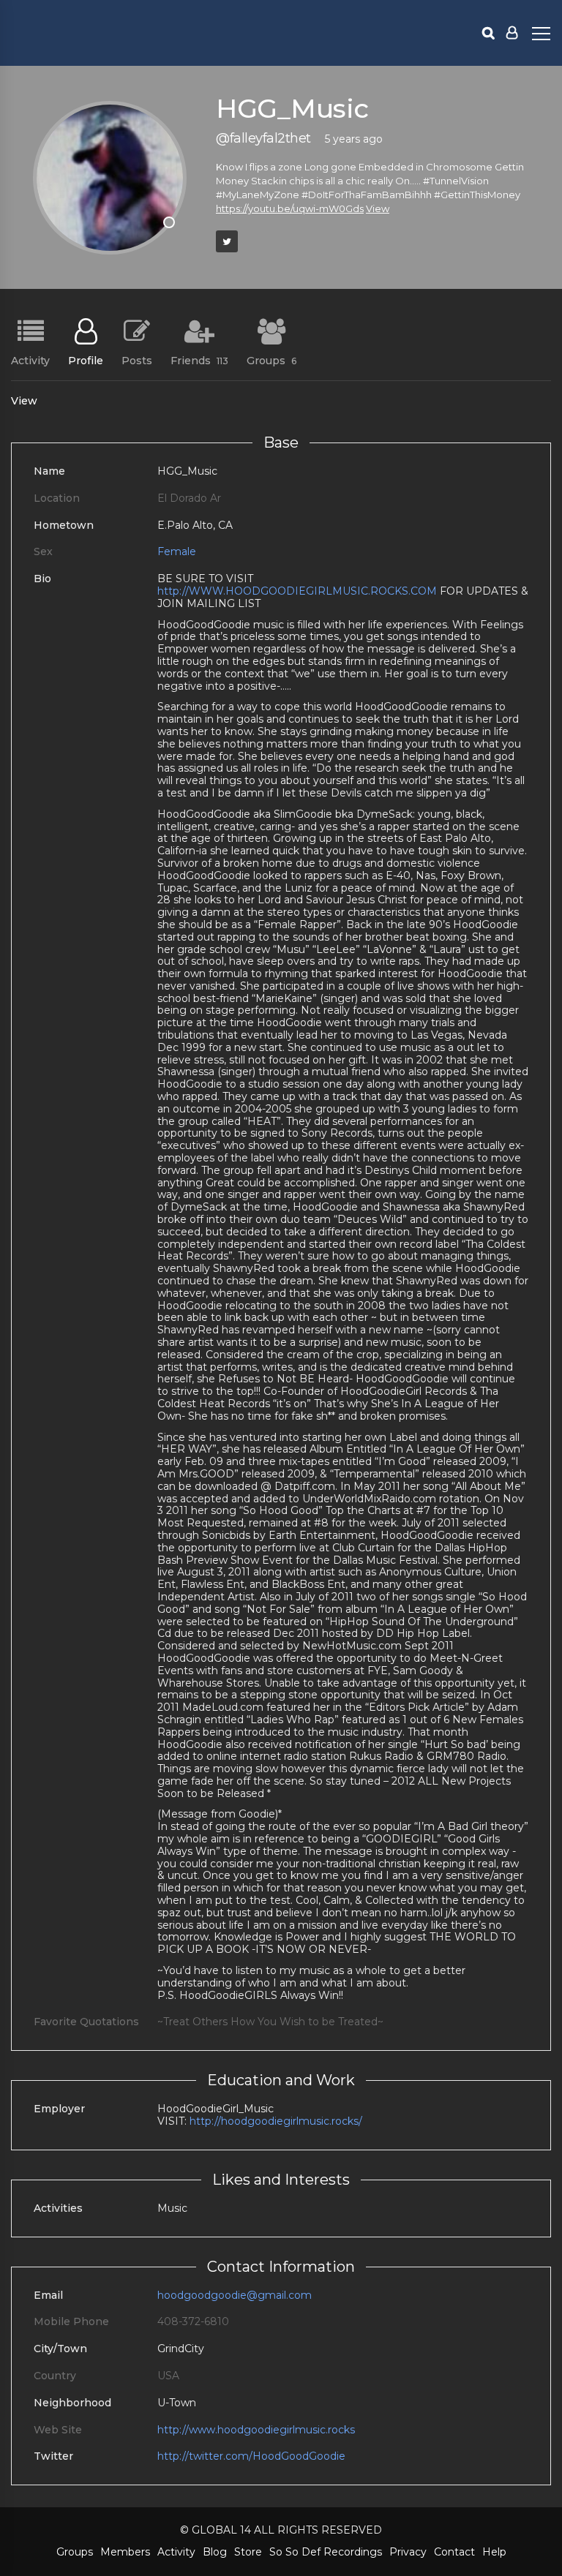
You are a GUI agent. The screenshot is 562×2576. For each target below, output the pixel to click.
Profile (86, 360)
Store (248, 2552)
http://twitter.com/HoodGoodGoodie (251, 2456)
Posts (137, 360)
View (378, 208)
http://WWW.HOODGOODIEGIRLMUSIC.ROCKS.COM (297, 591)
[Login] (512, 33)
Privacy (408, 2552)
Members (125, 2552)
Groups (271, 360)
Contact (454, 2552)
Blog (215, 2552)
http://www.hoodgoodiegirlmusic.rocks (256, 2430)
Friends (199, 360)
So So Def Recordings (326, 2552)
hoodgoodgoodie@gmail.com (235, 2295)
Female (177, 551)
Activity (30, 360)
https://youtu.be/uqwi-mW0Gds (290, 208)
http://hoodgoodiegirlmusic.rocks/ (276, 2121)
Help (494, 2552)
